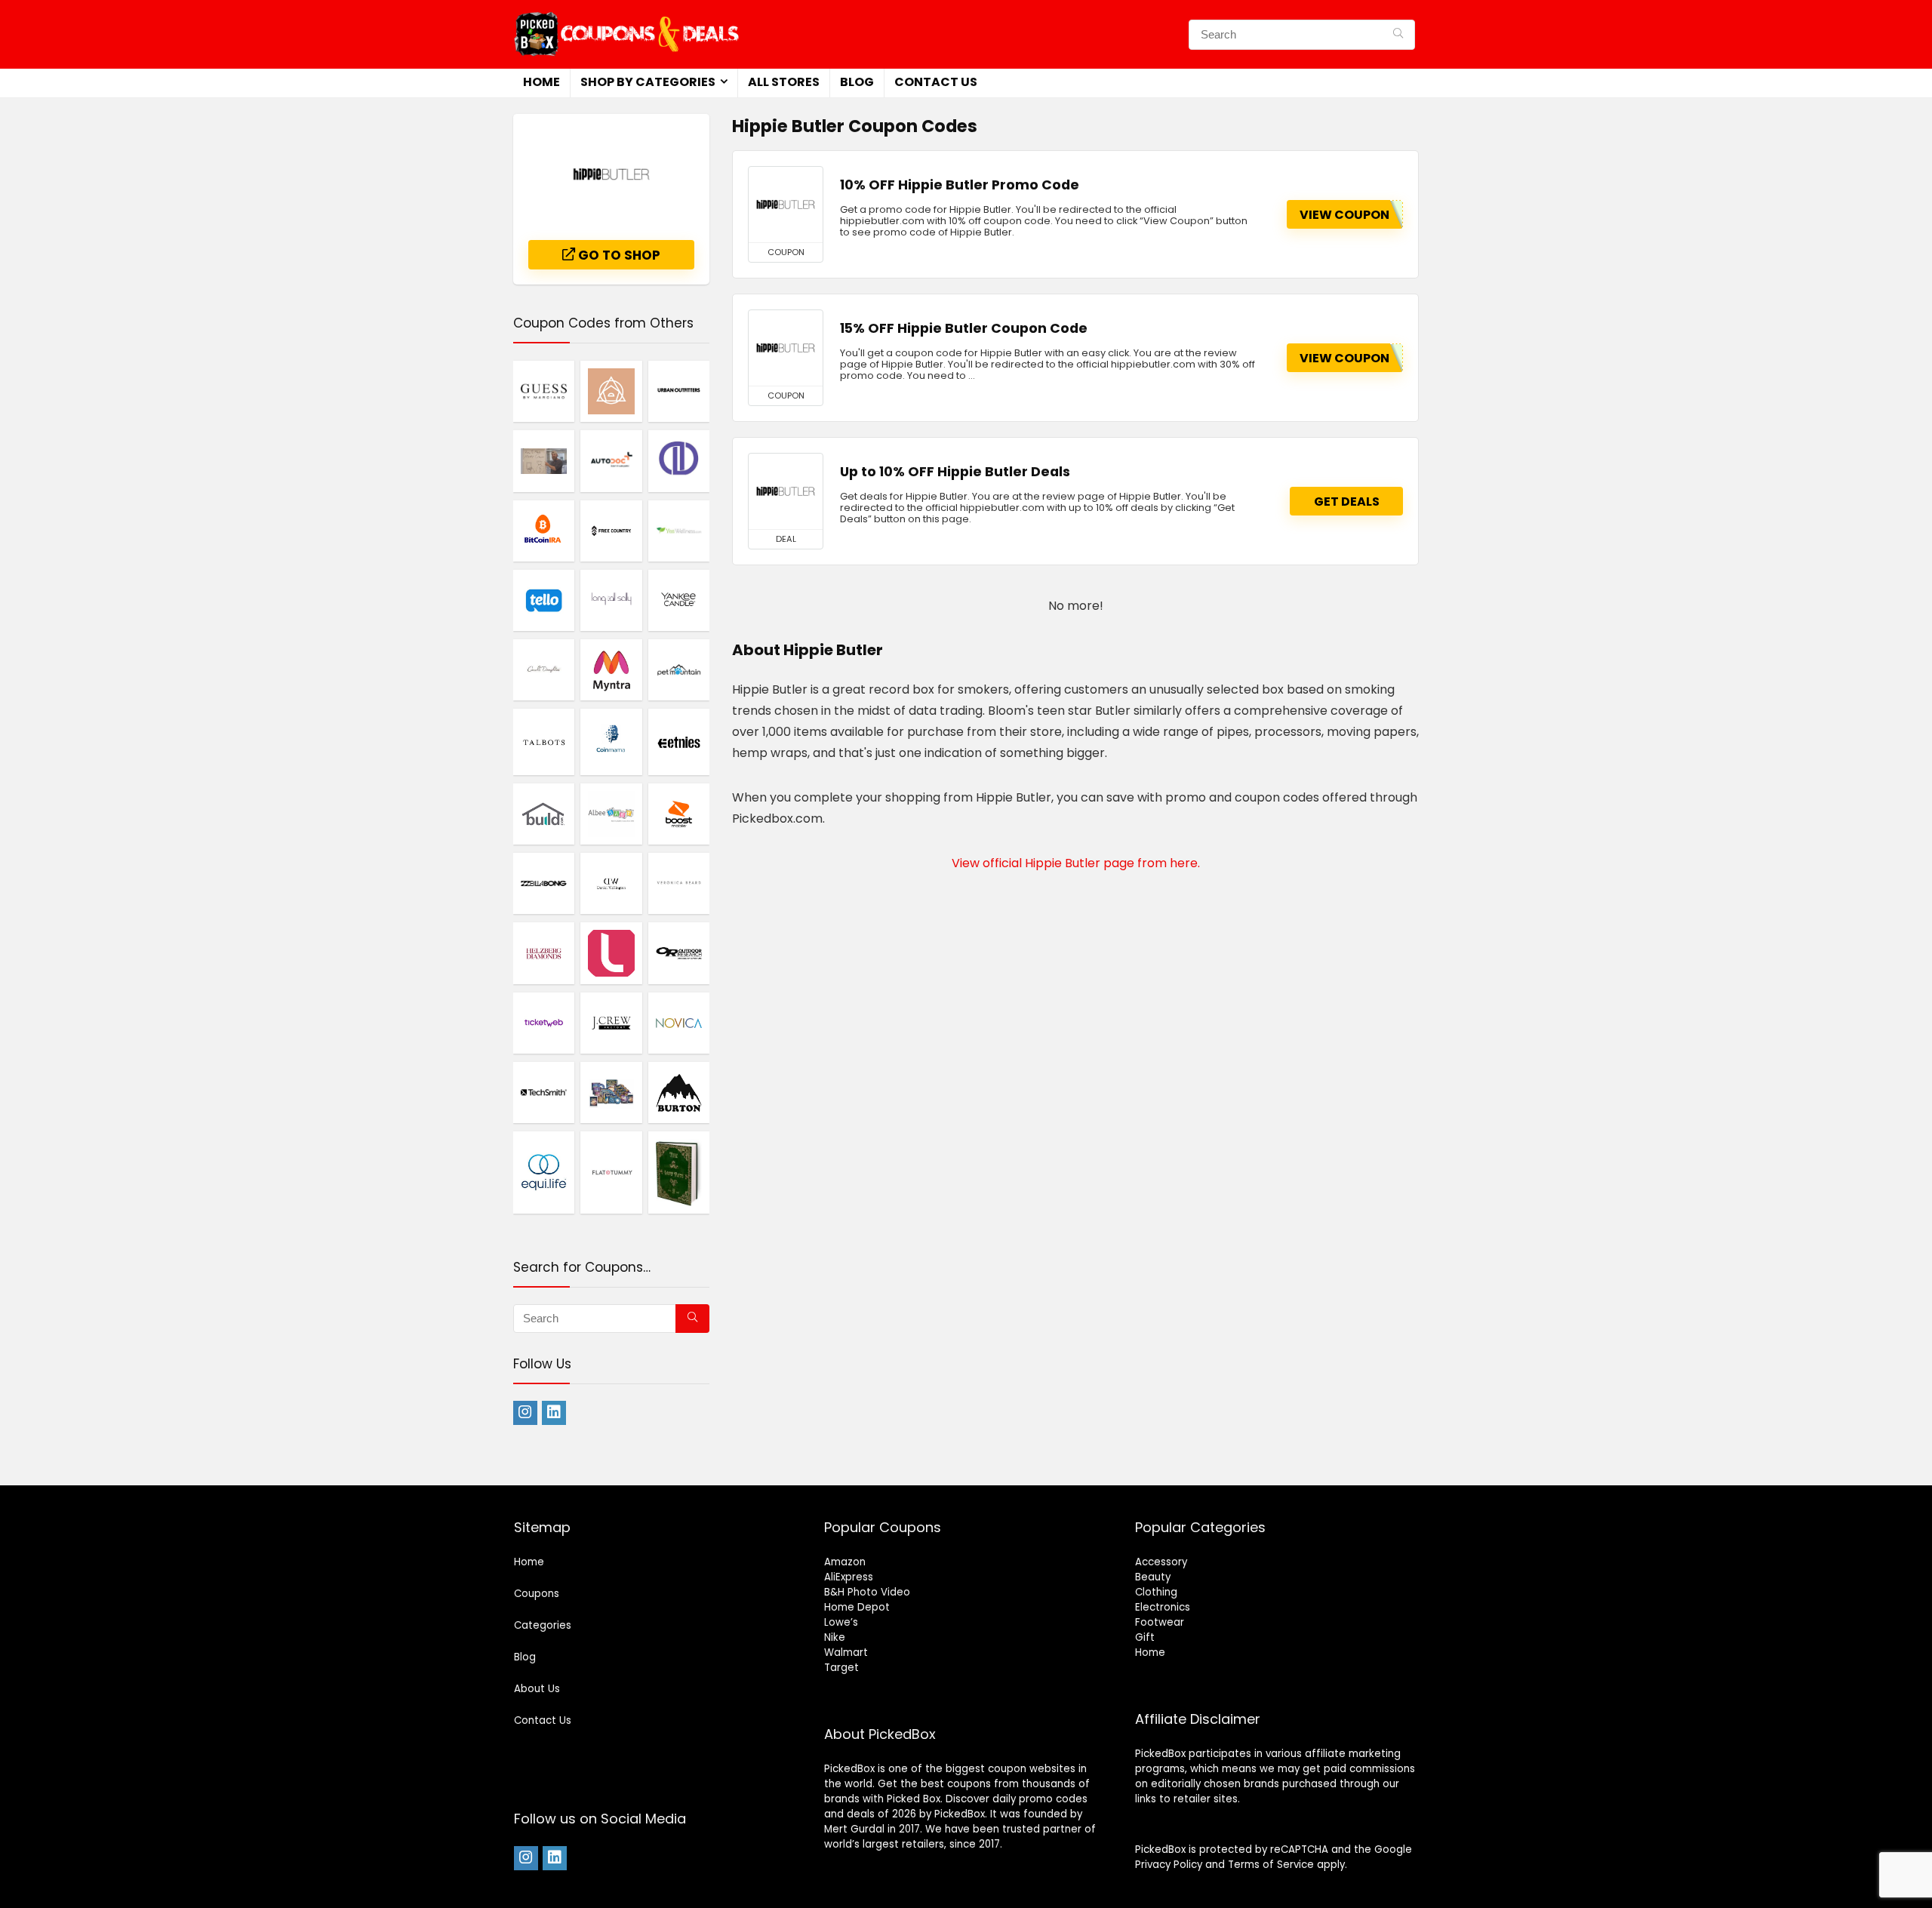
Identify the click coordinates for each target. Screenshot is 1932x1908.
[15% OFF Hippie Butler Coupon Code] (786, 348)
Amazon (845, 1562)
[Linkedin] (554, 1413)
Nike (835, 1637)
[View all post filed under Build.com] (544, 814)
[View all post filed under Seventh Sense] (611, 391)
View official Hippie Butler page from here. (1076, 863)
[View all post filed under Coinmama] (611, 742)
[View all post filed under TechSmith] (544, 1092)
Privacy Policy (1169, 1865)
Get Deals (1347, 502)
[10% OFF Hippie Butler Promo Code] (786, 205)
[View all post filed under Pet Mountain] (679, 669)
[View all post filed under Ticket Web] (544, 1023)
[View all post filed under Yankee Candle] (679, 600)
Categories (543, 1625)
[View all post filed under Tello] (544, 600)
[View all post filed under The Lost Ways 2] (679, 1172)
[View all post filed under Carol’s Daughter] (544, 669)
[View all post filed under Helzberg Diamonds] (544, 952)
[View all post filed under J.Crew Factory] (611, 1023)
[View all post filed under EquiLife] (544, 1172)
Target (841, 1668)
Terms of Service (1271, 1865)
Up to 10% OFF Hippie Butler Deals (955, 472)
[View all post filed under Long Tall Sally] (611, 600)
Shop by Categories (648, 82)
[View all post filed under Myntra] (611, 669)
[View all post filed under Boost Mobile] (679, 814)
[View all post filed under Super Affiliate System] (544, 460)
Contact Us (936, 82)
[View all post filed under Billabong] (544, 883)
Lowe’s (841, 1622)
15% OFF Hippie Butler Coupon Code (964, 328)
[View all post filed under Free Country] (611, 531)
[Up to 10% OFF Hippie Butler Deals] (786, 491)
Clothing (1156, 1592)
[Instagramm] (525, 1413)
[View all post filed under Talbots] (544, 742)
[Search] (1398, 35)
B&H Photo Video (867, 1592)
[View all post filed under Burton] (679, 1092)
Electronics (1163, 1607)
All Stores (784, 82)
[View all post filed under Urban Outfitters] (679, 391)
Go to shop (618, 255)
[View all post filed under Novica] (679, 1023)
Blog (857, 82)
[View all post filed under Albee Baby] (611, 814)
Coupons (537, 1594)
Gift (1145, 1637)
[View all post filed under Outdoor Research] (679, 952)
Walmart (846, 1653)
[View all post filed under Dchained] (679, 460)
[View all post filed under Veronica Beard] (679, 883)
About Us (537, 1689)
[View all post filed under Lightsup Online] (611, 952)
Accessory (1161, 1562)
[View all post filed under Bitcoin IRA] (544, 531)
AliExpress (849, 1577)
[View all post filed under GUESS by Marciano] (544, 391)
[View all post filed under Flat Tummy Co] (611, 1172)
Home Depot (857, 1607)
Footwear (1160, 1622)
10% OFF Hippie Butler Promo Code (960, 185)
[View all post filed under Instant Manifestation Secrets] (611, 1092)
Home (541, 82)
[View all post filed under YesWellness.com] (679, 531)
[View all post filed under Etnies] (679, 742)
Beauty (1153, 1577)
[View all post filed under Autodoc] (611, 460)
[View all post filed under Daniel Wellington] (611, 883)
